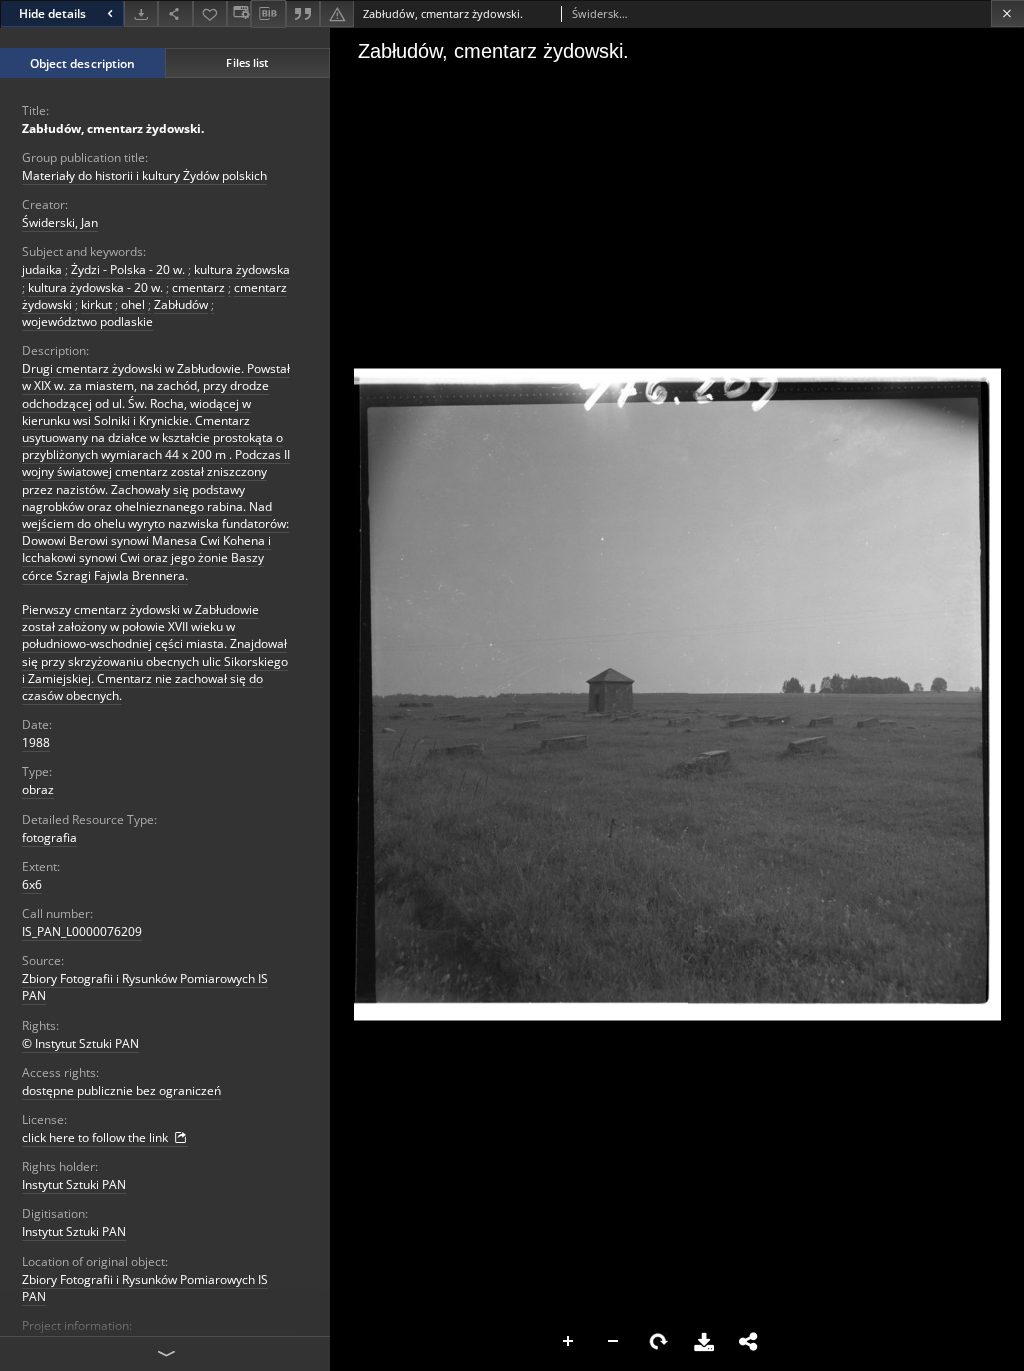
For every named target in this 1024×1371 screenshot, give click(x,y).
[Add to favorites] (210, 13)
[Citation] (303, 13)
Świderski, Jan (60, 222)
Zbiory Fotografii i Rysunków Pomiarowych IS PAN (145, 987)
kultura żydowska (242, 269)
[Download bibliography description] (268, 14)
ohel (133, 304)
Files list (247, 62)
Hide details (52, 13)
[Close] (1007, 13)
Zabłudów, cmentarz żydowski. (113, 128)
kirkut (96, 304)
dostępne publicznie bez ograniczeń (121, 1090)
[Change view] (239, 13)
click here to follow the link (96, 1137)
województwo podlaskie (87, 321)
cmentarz (198, 287)
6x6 (32, 884)
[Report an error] (337, 13)
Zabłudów (181, 304)
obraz (38, 789)
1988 (36, 742)
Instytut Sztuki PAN (74, 1184)
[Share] (175, 13)
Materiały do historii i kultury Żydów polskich (144, 175)
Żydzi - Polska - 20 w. (128, 269)
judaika (42, 269)
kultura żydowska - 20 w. (95, 287)
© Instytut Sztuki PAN (80, 1043)
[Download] (141, 13)
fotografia (49, 837)
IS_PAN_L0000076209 (82, 931)
